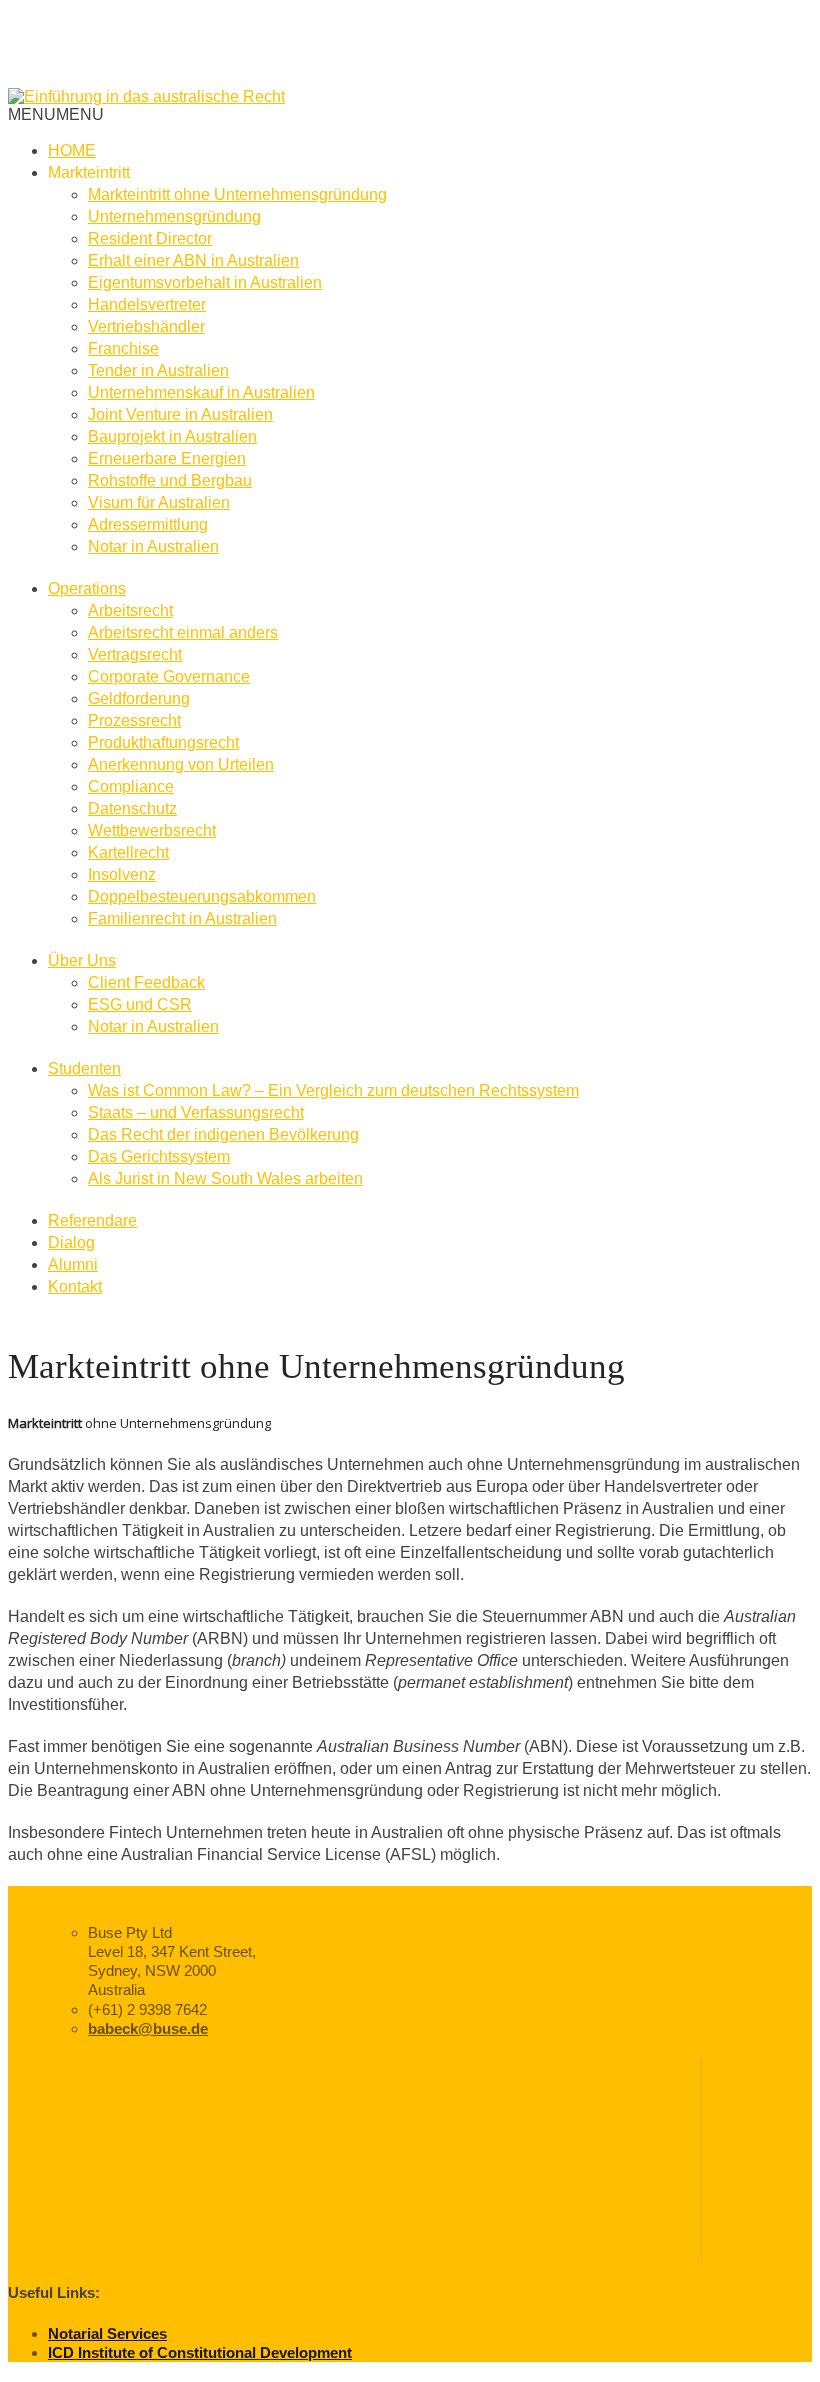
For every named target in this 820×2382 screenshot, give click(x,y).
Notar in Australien (153, 546)
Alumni (73, 1264)
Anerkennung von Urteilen (181, 764)
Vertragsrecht (135, 654)
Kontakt (75, 1286)
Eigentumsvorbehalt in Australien (205, 282)
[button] (56, 114)
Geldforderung (139, 698)
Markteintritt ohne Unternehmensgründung (237, 194)
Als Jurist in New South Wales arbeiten (225, 1178)
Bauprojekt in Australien (172, 436)
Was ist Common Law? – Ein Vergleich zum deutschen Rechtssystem (333, 1090)
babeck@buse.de (148, 2028)
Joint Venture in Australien (180, 414)
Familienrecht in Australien (182, 918)
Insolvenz (122, 874)
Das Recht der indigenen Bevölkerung (223, 1134)
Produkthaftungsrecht (163, 742)
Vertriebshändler (146, 326)
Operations (87, 588)
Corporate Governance (169, 676)
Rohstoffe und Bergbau (170, 480)
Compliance (131, 786)
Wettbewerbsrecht (152, 830)
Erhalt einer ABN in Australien (193, 260)
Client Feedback (146, 982)
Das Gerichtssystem (159, 1156)
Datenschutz (132, 808)
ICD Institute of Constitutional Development (200, 2352)
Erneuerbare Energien (167, 458)
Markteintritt (89, 172)
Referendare (92, 1220)
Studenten (84, 1068)
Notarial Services (107, 2333)
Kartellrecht (128, 852)
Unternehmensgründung (174, 216)
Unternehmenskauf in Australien (201, 392)
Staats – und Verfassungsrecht (196, 1112)
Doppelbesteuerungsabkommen (202, 896)
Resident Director (150, 238)
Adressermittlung (148, 524)
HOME (72, 150)
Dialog (71, 1242)
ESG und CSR (140, 1004)
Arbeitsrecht (130, 610)
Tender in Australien (158, 370)
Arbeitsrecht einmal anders (183, 632)
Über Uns (82, 960)
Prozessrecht (134, 720)
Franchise (123, 348)
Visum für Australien (159, 502)
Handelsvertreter (147, 304)
